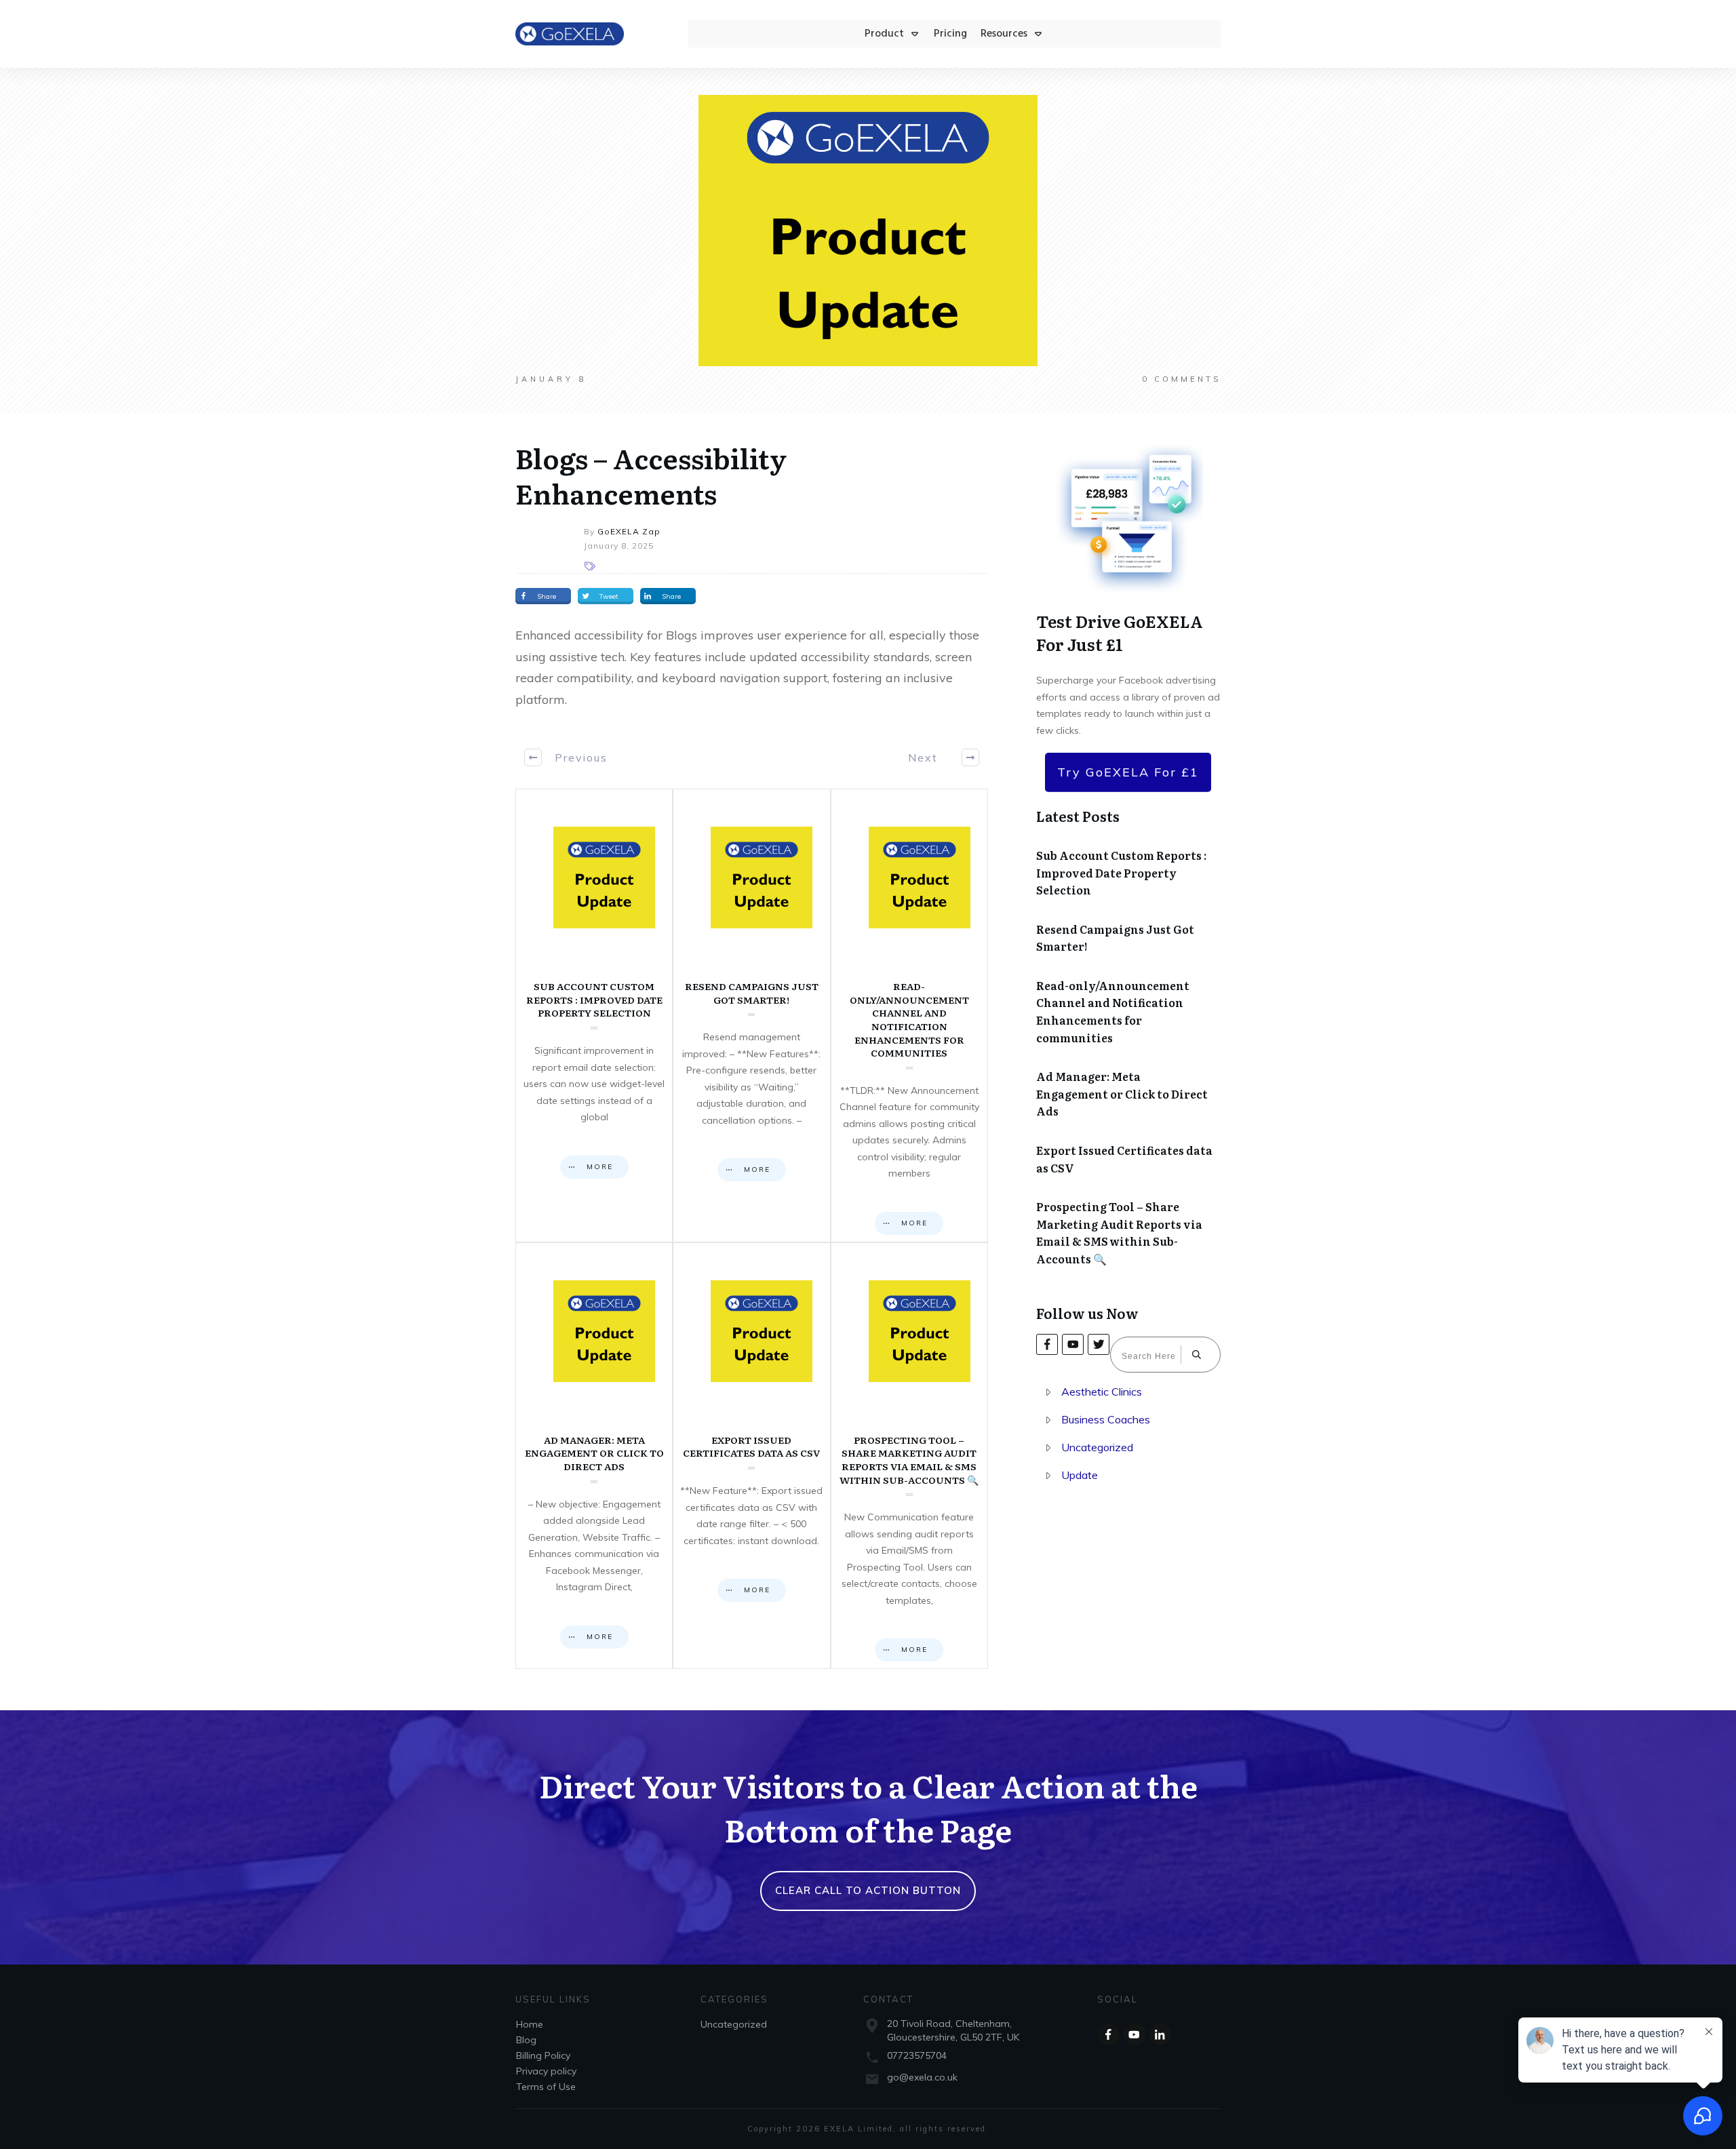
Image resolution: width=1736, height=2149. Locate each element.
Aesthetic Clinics (1102, 1392)
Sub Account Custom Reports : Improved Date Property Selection (594, 1016)
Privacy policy (546, 2071)
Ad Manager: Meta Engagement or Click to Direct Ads (594, 1456)
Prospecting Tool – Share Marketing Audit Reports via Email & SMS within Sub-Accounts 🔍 (909, 1456)
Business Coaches (1106, 1419)
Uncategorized (1097, 1447)
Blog (526, 2040)
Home (530, 2024)
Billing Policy (543, 2055)
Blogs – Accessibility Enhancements (651, 475)
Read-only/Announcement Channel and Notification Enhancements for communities (909, 1016)
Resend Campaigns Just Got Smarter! (751, 1016)
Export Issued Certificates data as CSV (751, 1456)
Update (1080, 1475)
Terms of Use (546, 2087)
